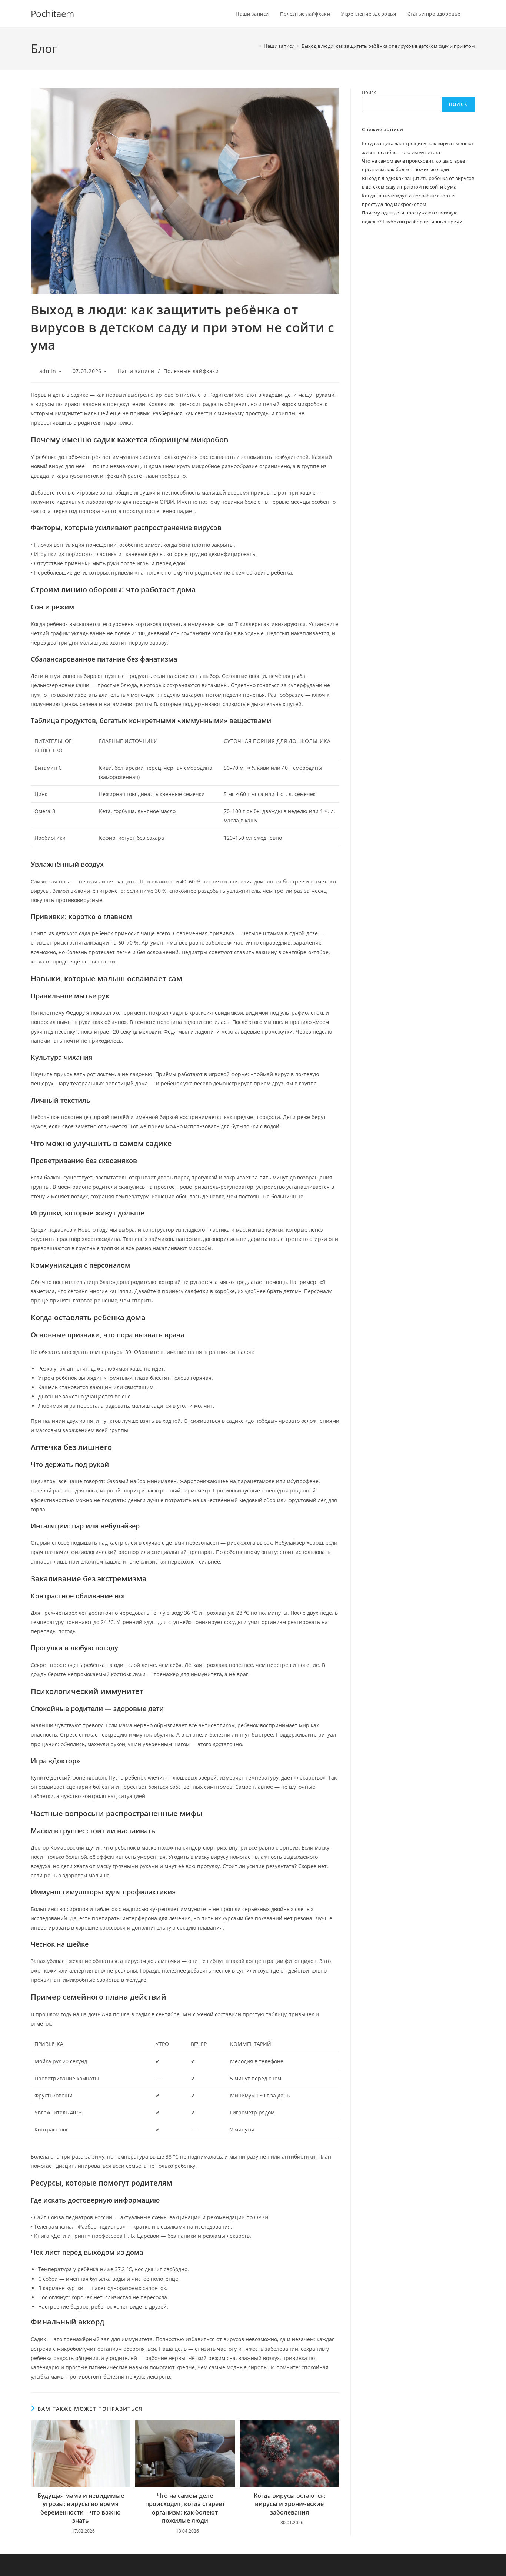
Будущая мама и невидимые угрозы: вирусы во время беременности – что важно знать (81, 2508)
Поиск (369, 92)
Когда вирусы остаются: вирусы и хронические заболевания (289, 2504)
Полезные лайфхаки (191, 371)
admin (48, 371)
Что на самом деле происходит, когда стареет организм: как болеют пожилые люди (185, 2508)
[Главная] (255, 46)
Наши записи (136, 371)
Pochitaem (52, 14)
